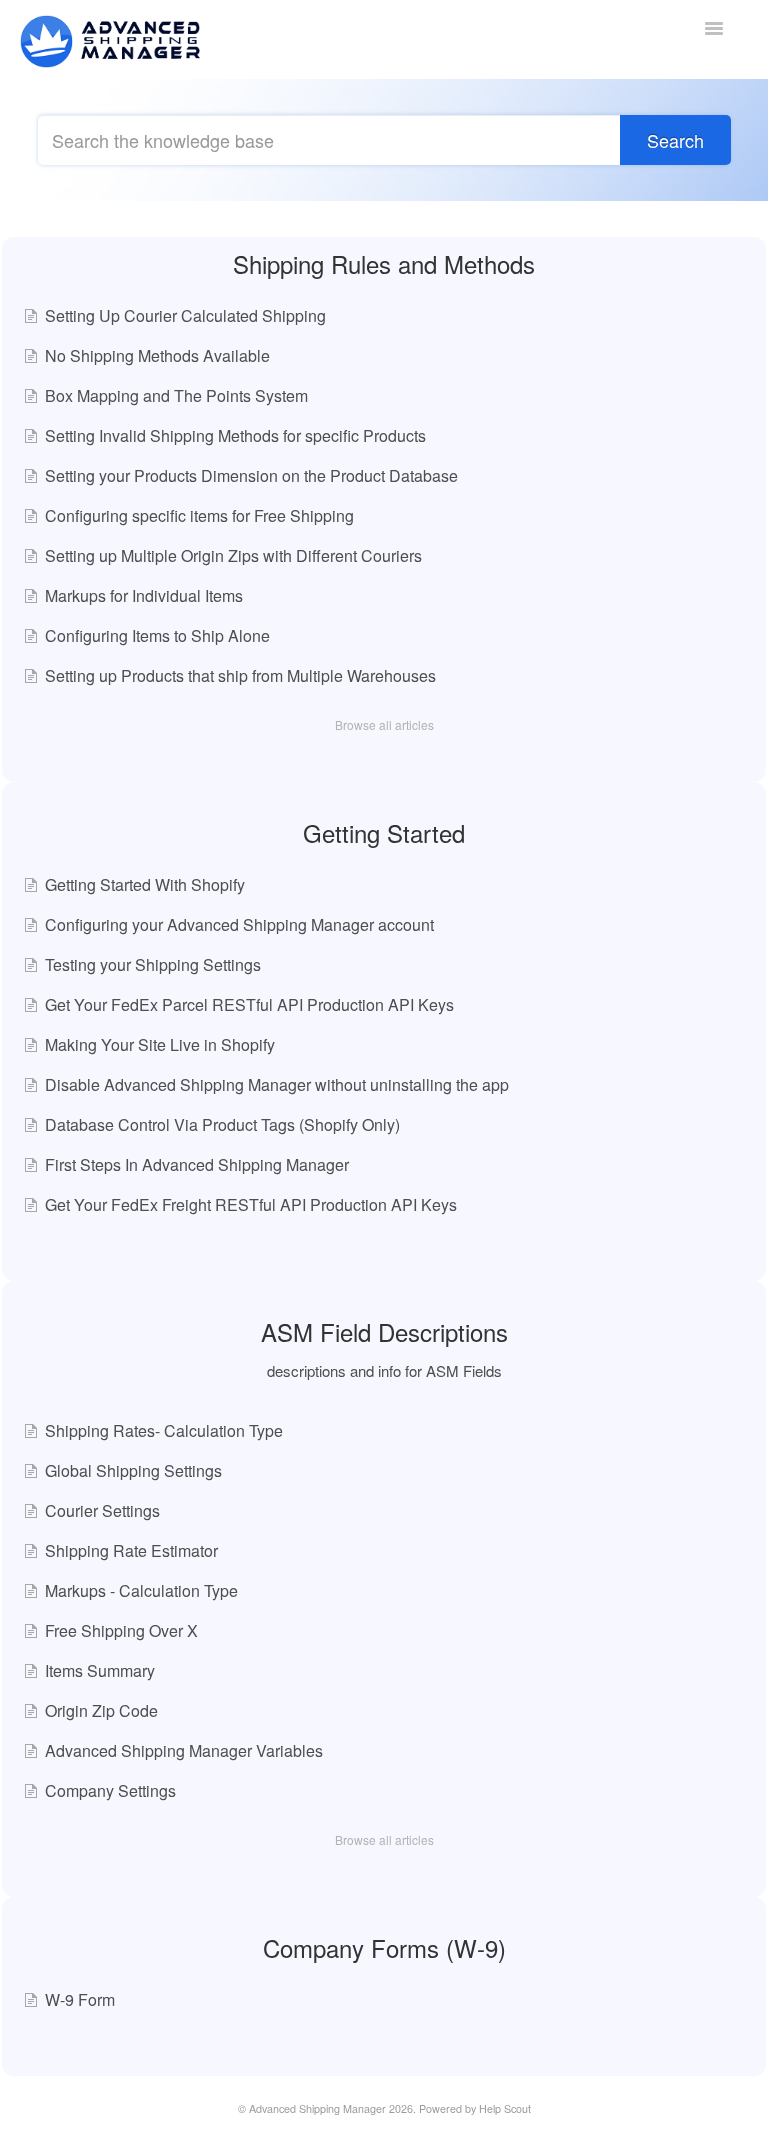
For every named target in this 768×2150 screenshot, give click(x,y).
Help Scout (505, 2108)
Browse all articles (384, 724)
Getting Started (384, 832)
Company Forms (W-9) (384, 1947)
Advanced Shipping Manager (317, 2108)
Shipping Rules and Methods (384, 263)
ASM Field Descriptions (384, 1331)
